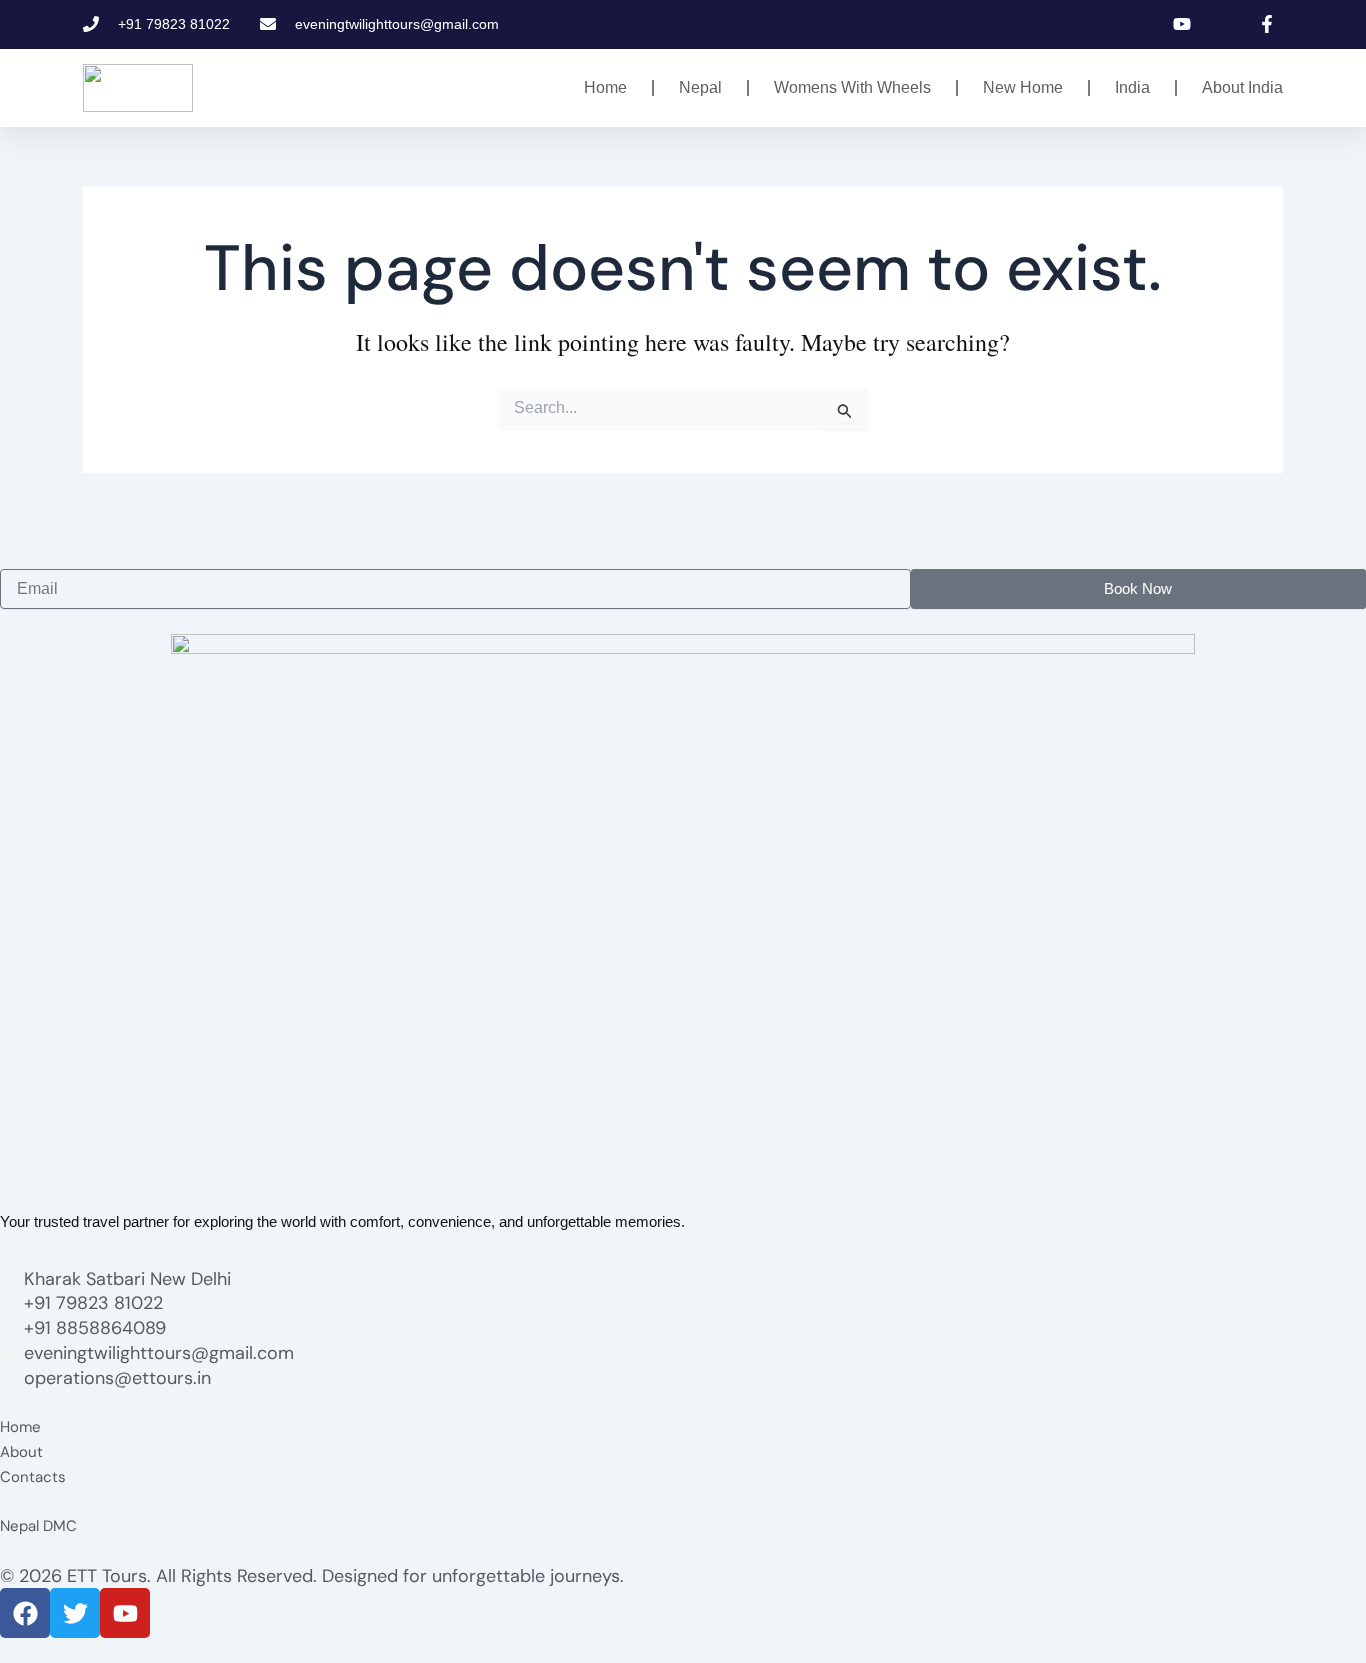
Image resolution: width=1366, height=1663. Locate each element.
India (1132, 87)
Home (605, 87)
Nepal (700, 87)
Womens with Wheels (852, 87)
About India (1242, 87)
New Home (1023, 87)
